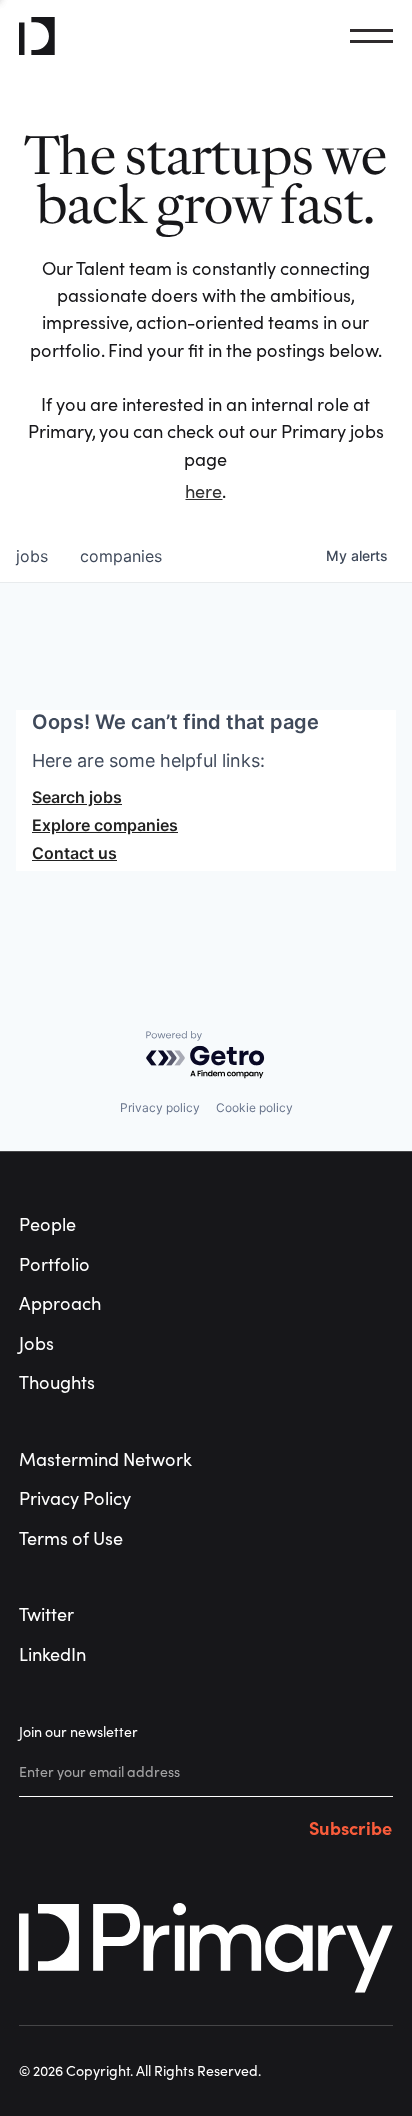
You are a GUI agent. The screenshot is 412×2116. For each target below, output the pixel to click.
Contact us (74, 853)
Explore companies (105, 825)
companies (121, 556)
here (203, 491)
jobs (32, 556)
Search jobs (77, 797)
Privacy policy (160, 1107)
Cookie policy (254, 1107)
